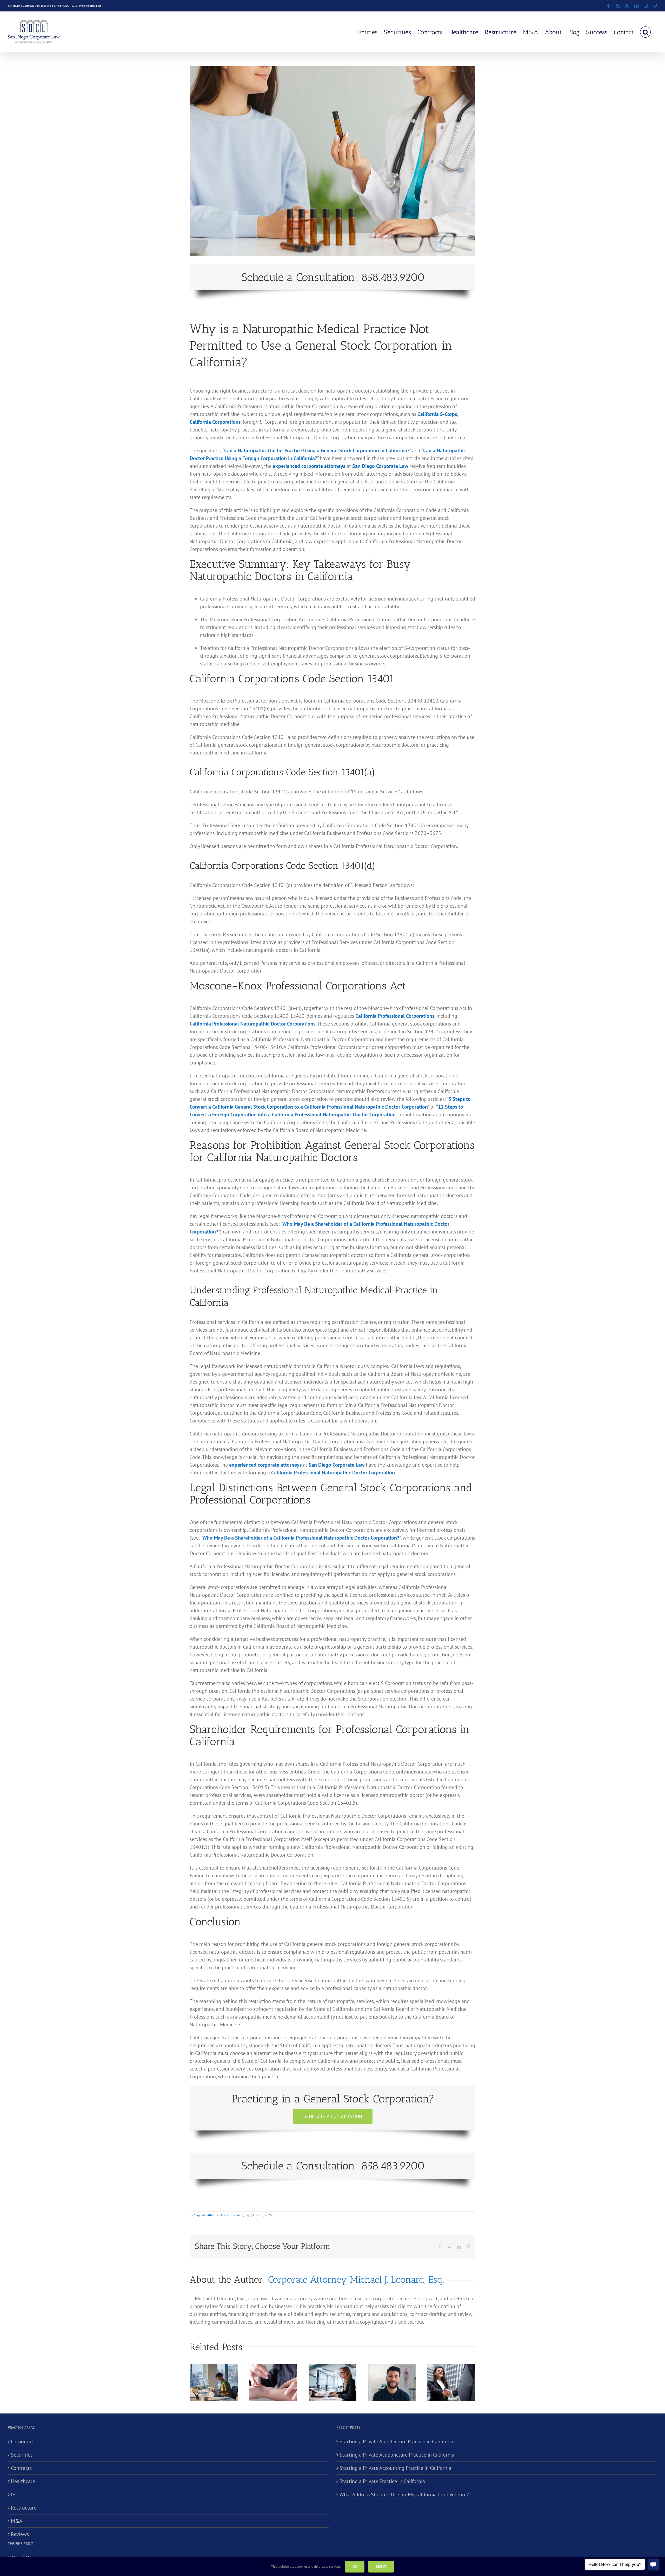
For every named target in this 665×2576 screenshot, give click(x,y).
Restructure (24, 2508)
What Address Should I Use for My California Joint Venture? (404, 2494)
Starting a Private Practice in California (382, 2481)
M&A (17, 2521)
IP (13, 2494)
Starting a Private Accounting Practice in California (395, 2468)
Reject (381, 2567)
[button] (645, 32)
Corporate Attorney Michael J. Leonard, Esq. (222, 2215)
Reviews (20, 2534)
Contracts (21, 2468)
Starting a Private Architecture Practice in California (396, 2442)
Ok (355, 2567)
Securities (22, 2455)
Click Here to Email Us (87, 6)
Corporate (22, 2442)
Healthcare (23, 2481)
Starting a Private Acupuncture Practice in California (397, 2455)
